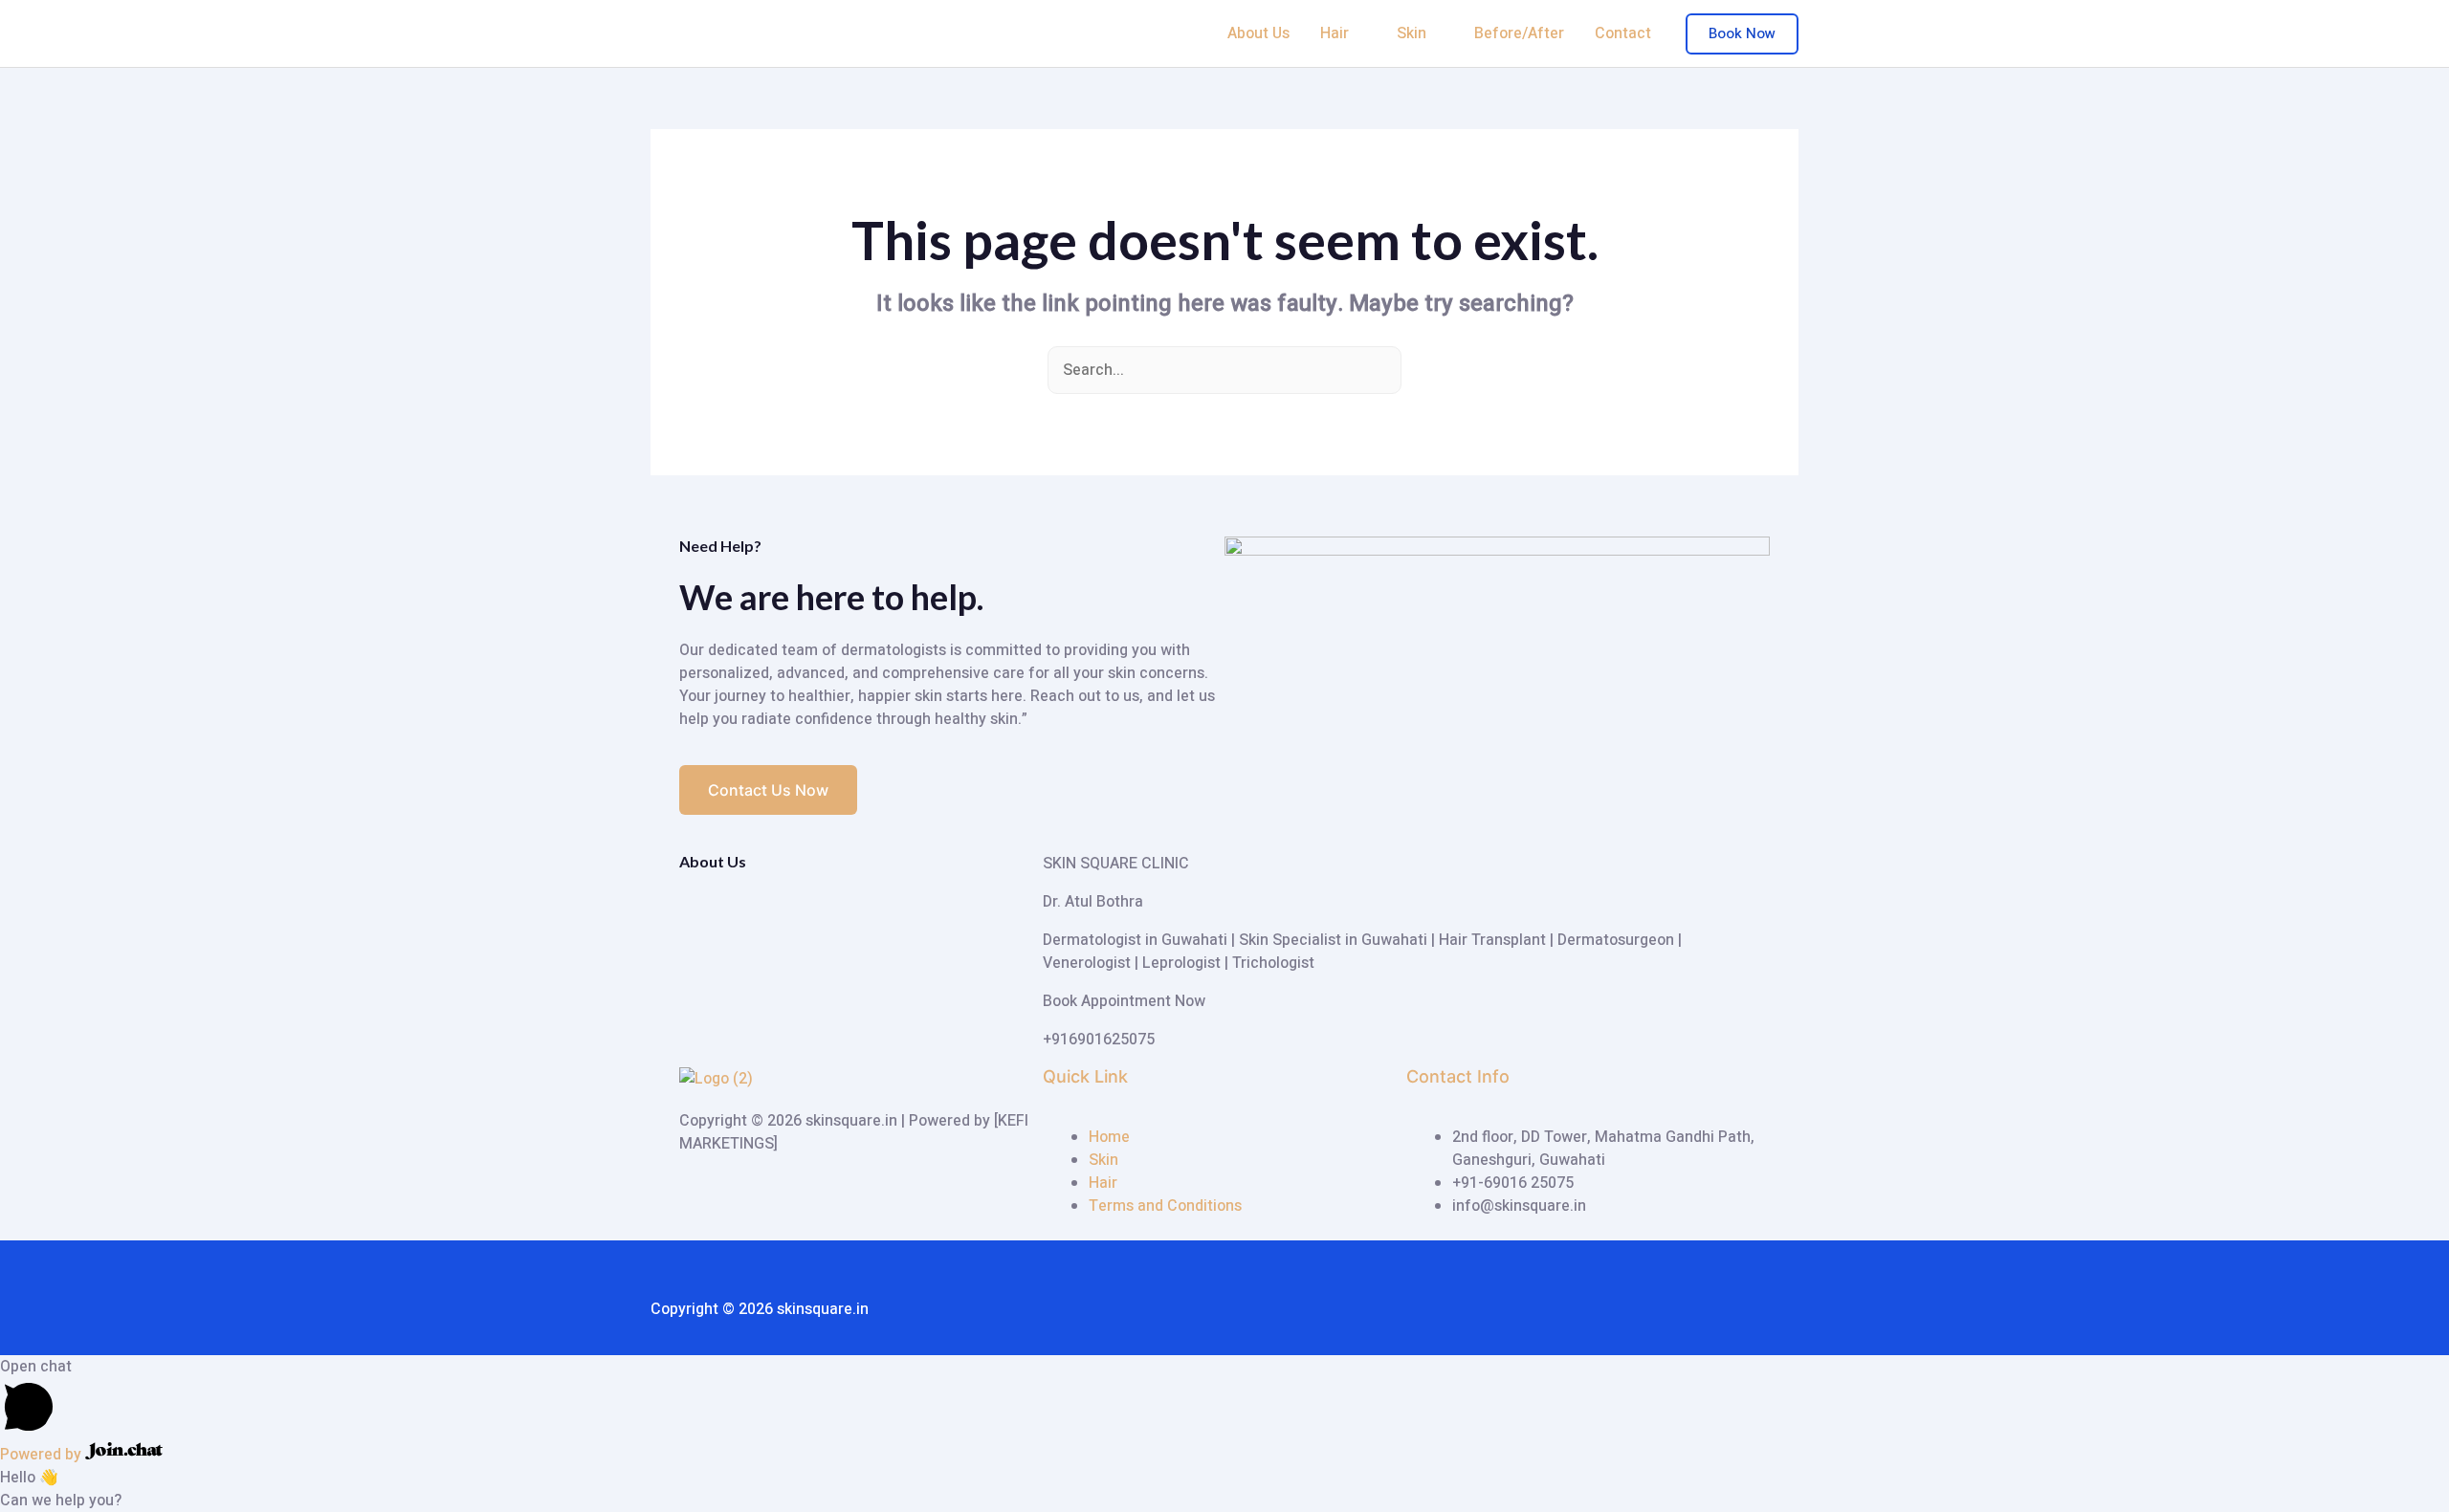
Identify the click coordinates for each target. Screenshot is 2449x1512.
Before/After (1519, 33)
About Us (1258, 33)
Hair (1335, 33)
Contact (1623, 33)
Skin (1412, 33)
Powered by (43, 1455)
